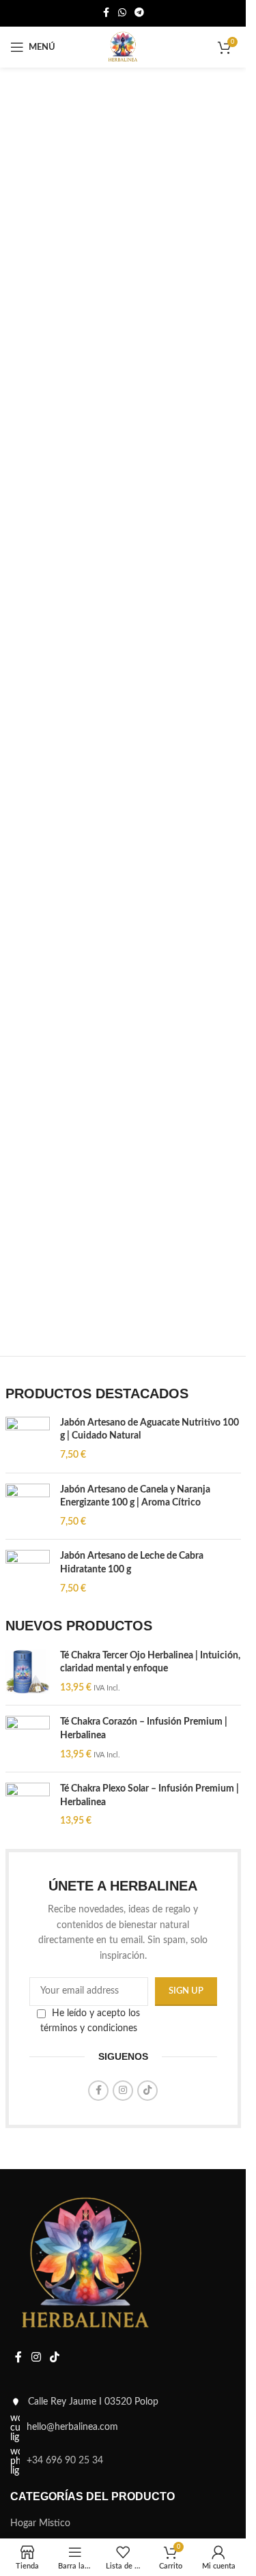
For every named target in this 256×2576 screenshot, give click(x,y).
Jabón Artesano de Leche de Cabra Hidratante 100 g (132, 1563)
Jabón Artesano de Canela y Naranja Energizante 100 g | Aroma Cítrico (135, 1497)
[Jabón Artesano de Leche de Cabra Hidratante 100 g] (28, 1573)
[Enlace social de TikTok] (147, 2091)
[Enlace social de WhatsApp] (122, 13)
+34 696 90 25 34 (65, 2461)
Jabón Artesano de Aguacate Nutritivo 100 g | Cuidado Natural (150, 1430)
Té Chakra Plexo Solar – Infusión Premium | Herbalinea (150, 1796)
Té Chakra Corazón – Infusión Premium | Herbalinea (144, 1729)
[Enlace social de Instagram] (123, 2091)
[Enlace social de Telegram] (139, 13)
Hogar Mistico (40, 2523)
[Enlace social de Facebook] (106, 13)
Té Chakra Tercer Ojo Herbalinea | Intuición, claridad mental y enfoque (150, 1662)
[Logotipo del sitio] (123, 47)
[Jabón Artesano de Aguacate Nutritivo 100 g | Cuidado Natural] (28, 1440)
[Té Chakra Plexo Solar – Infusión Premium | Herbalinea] (28, 1806)
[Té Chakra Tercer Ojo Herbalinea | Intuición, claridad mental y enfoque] (28, 1672)
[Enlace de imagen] (85, 2265)
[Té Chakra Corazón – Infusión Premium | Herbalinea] (28, 1739)
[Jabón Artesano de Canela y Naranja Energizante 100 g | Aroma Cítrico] (28, 1506)
